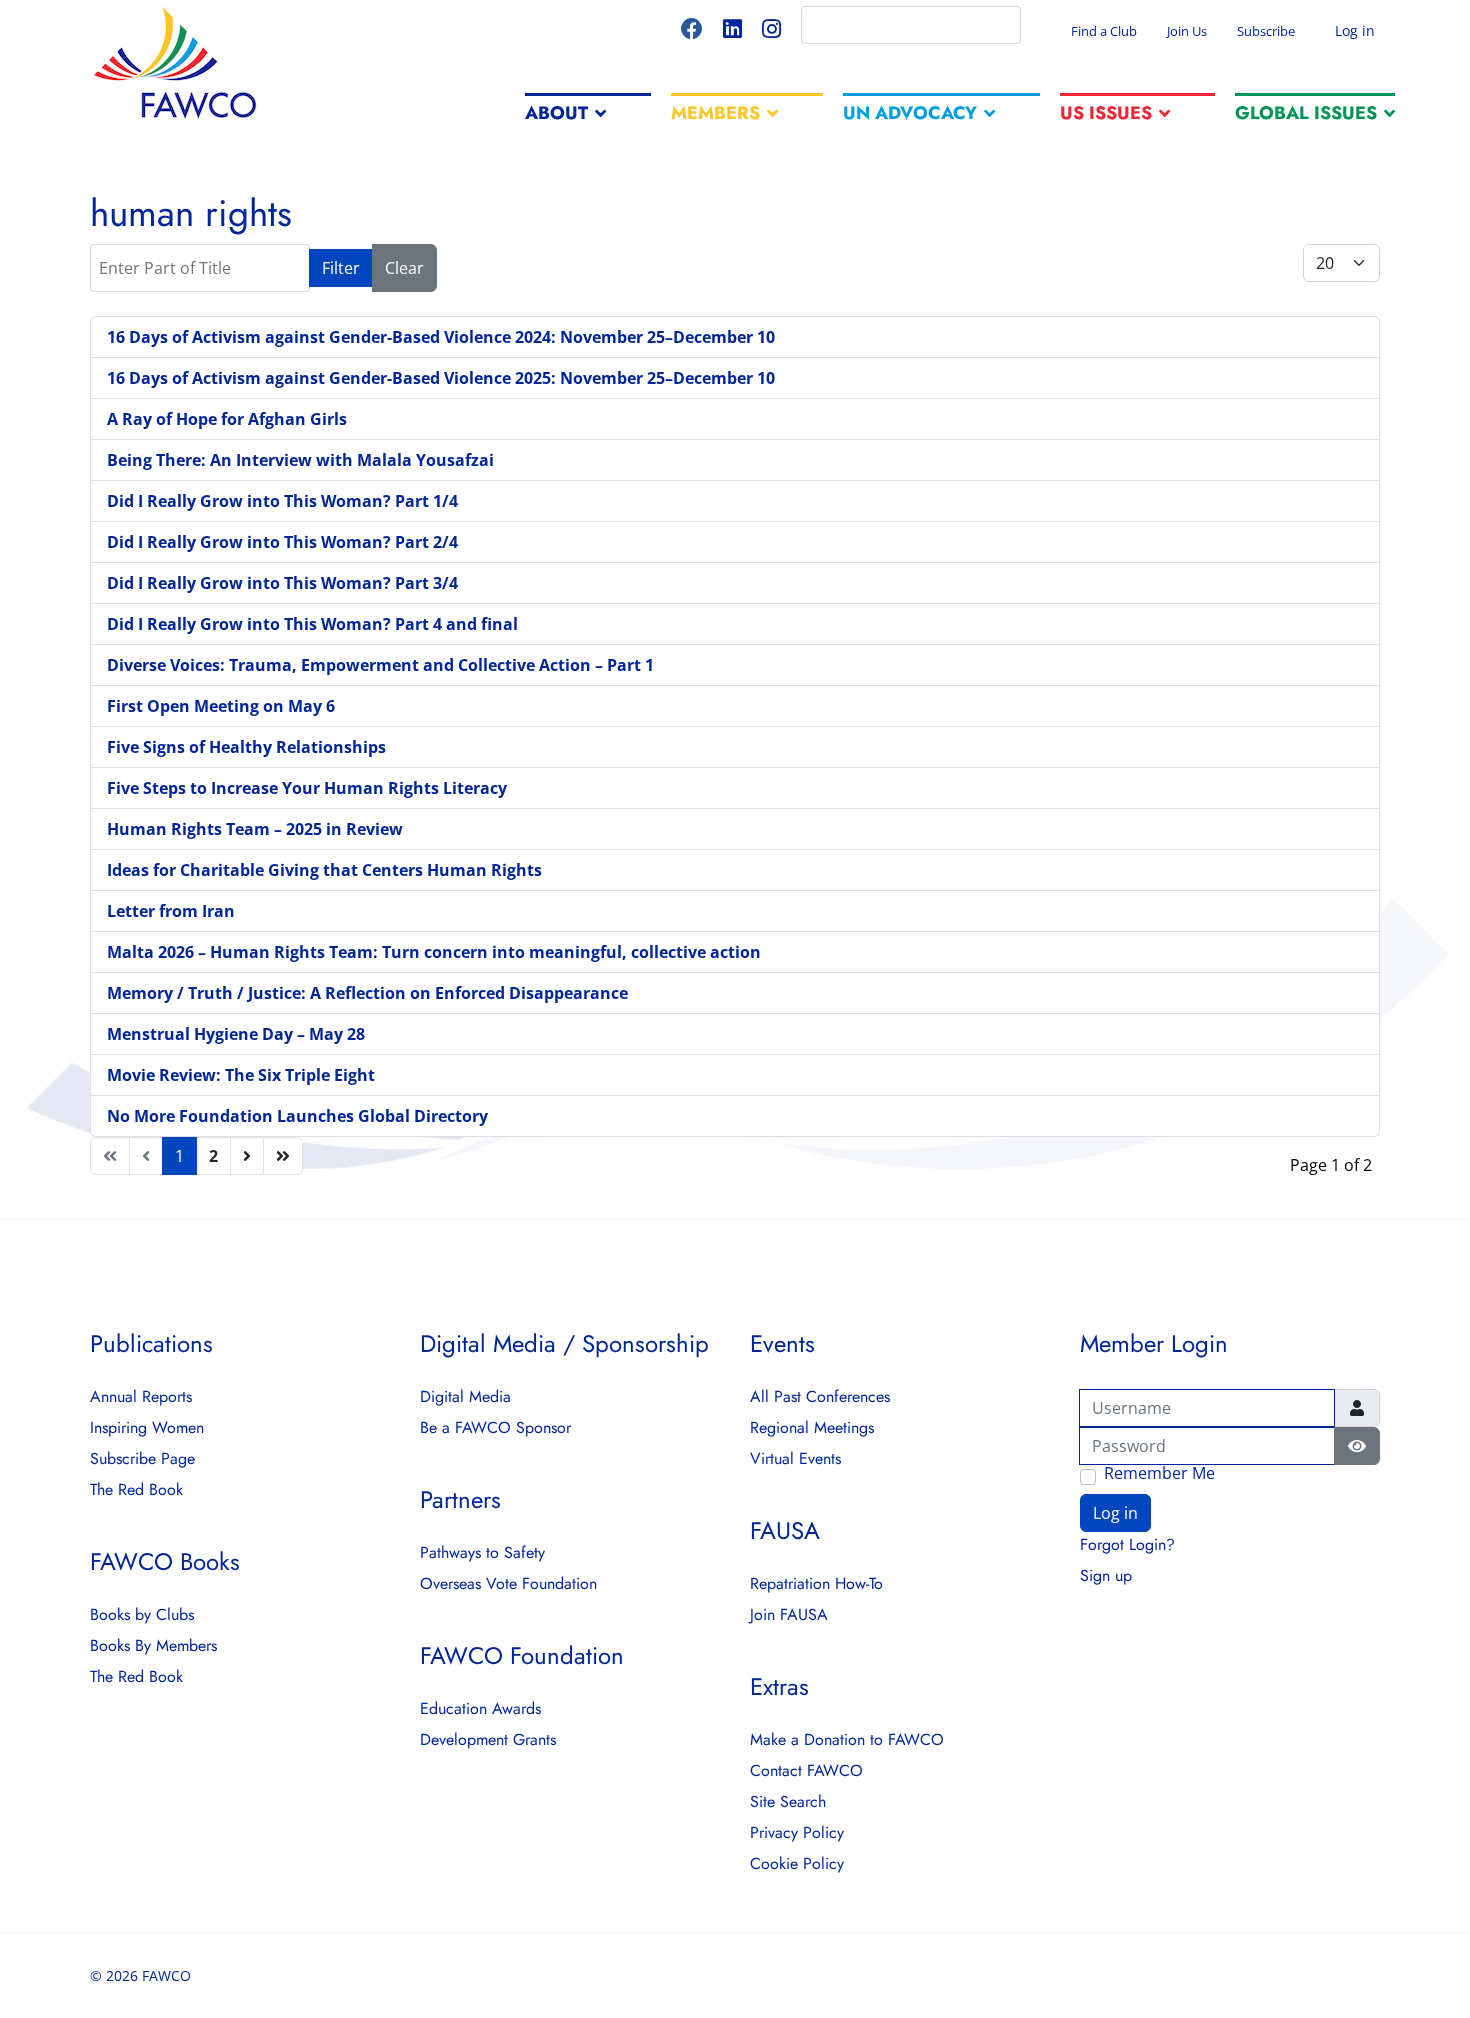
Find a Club (1104, 31)
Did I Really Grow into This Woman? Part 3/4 (282, 583)
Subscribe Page (142, 1459)
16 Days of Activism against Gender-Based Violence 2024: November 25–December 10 (441, 337)
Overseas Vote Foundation (508, 1584)
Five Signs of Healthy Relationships (246, 747)
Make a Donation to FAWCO (847, 1740)
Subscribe (1266, 31)
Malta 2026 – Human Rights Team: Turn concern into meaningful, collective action (434, 952)
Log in (1353, 30)
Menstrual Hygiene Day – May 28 (236, 1034)
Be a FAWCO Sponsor (495, 1428)
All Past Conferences (820, 1397)
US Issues (1106, 113)
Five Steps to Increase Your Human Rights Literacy (307, 788)
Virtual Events (795, 1459)
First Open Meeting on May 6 (221, 706)
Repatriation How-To (816, 1584)
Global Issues (1306, 113)
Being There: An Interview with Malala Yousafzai (300, 460)
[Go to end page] (283, 1156)
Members (715, 113)
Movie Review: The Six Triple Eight (241, 1075)
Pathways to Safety (482, 1553)
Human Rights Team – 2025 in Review (255, 829)
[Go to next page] (247, 1156)
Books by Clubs (142, 1615)
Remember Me (1159, 1474)
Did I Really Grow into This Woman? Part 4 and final (312, 624)
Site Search (788, 1802)
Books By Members (153, 1646)
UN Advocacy (910, 113)
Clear (404, 268)
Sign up (1106, 1576)
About (556, 113)
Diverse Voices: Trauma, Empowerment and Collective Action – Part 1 (380, 665)
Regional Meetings (812, 1428)
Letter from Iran (171, 911)
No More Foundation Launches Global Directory (297, 1116)
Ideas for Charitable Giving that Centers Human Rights (324, 870)
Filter (341, 268)
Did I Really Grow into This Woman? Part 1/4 (282, 501)
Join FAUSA (789, 1615)
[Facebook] (692, 31)
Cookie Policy (797, 1864)
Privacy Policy (797, 1833)
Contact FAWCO (806, 1771)
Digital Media (465, 1397)
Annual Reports (141, 1397)
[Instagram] (771, 31)
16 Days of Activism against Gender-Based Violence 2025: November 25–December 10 (441, 378)
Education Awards (480, 1709)
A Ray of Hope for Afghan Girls (227, 419)
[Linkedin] (732, 31)
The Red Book (136, 1490)
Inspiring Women (147, 1428)
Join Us (1187, 31)
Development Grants (488, 1740)
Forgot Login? (1127, 1545)
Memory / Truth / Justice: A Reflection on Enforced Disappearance (367, 993)
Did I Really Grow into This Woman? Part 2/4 (282, 542)
